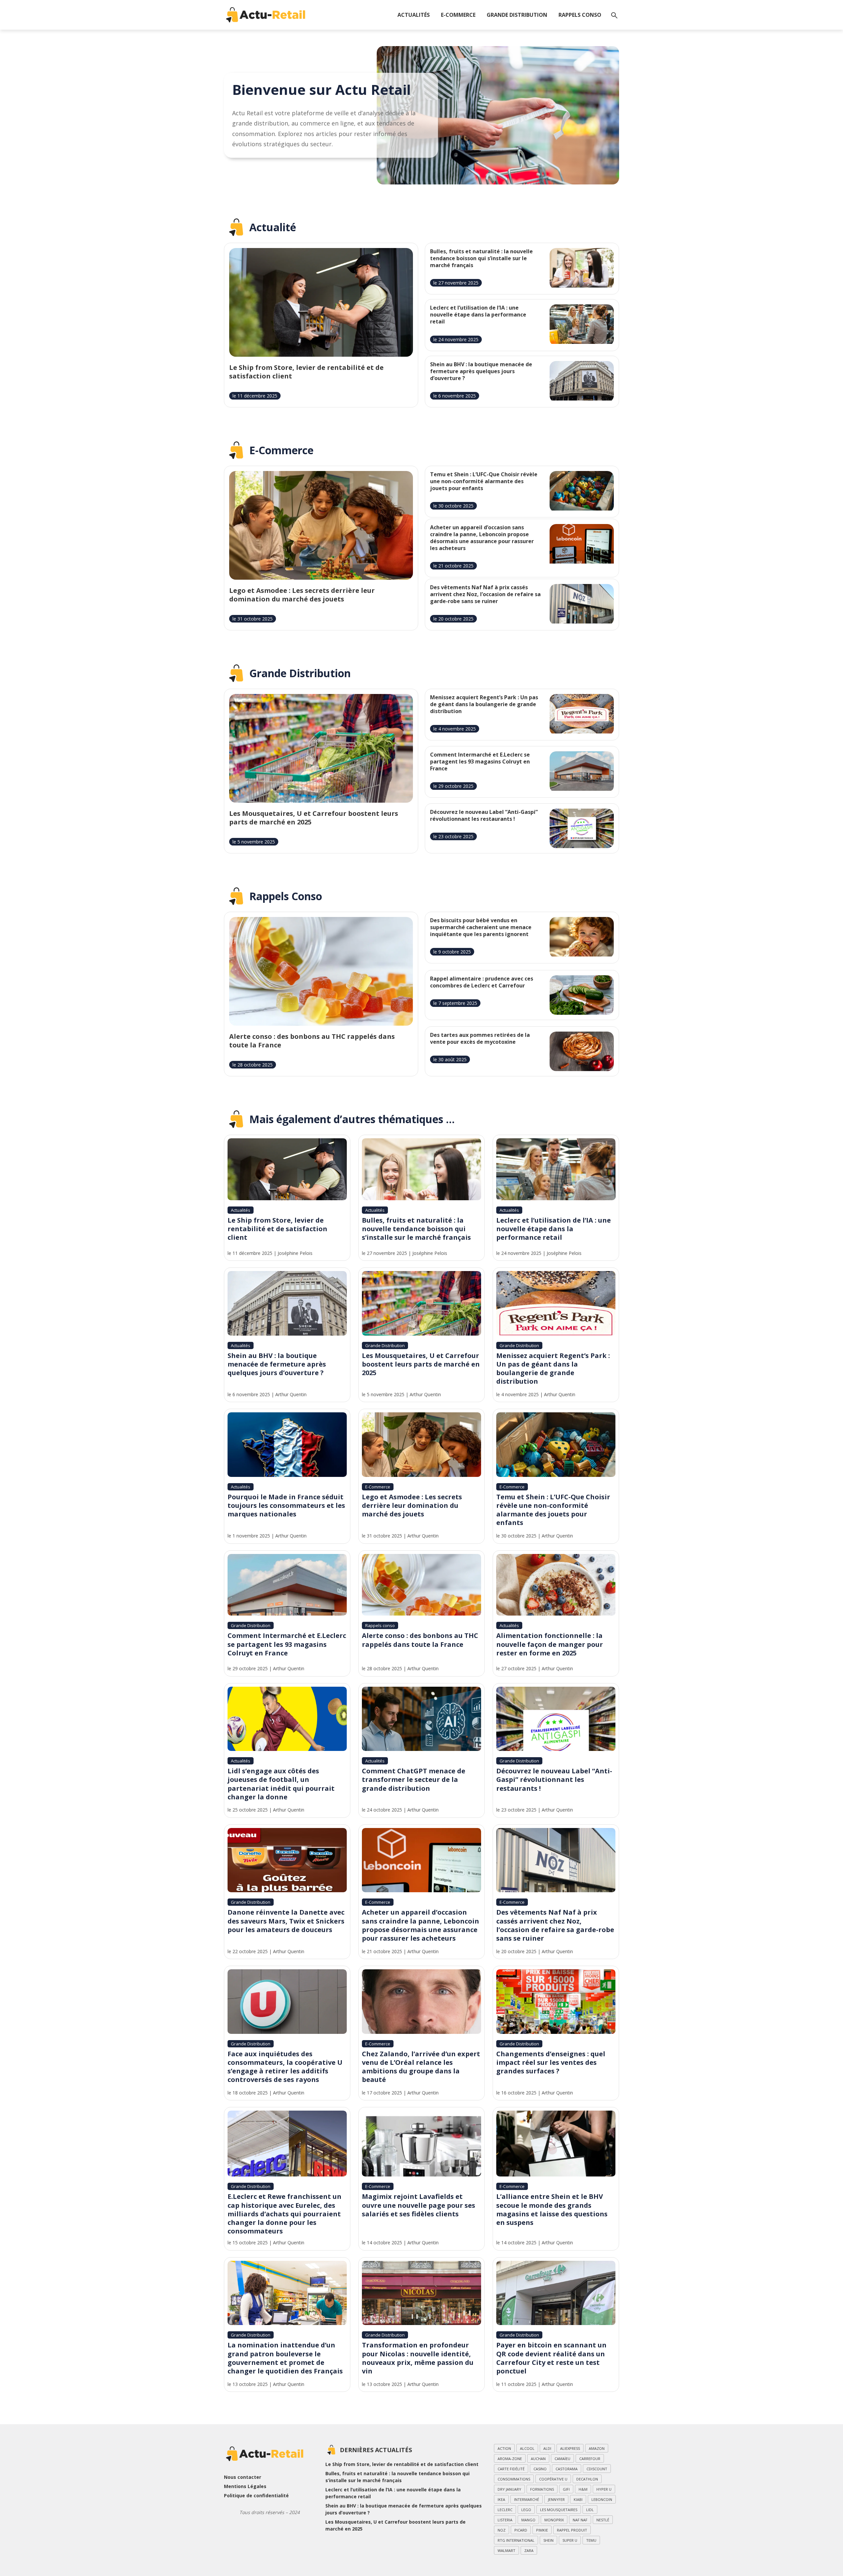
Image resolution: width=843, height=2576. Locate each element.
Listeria (505, 2520)
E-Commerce (458, 15)
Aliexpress (570, 2448)
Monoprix (554, 2520)
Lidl (590, 2510)
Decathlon (587, 2479)
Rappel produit (572, 2530)
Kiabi (578, 2499)
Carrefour (590, 2459)
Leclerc (505, 2510)
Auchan (538, 2459)
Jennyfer (556, 2499)
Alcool (527, 2448)
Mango (528, 2520)
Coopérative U (553, 2479)
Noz (502, 2530)
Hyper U (604, 2489)
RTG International (516, 2540)
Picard (521, 2530)
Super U (570, 2540)
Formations (542, 2489)
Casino (540, 2469)
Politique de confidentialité (256, 2495)
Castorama (567, 2469)
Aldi (547, 2448)
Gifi (566, 2489)
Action (504, 2448)
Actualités (414, 15)
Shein (548, 2540)
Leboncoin (602, 2499)
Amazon (597, 2448)
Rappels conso (580, 15)
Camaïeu (562, 2459)
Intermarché (527, 2499)
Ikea (501, 2499)
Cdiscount (597, 2469)
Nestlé (603, 2520)
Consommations (514, 2479)
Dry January (509, 2489)
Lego (526, 2510)
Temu (591, 2540)
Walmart (506, 2550)
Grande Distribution (517, 15)
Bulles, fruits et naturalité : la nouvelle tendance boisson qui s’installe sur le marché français (397, 2477)
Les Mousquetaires (559, 2510)
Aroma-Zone (510, 2459)
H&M (583, 2489)
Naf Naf (580, 2520)
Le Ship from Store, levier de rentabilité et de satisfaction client (402, 2464)
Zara (529, 2550)
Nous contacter (243, 2477)
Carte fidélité (511, 2469)
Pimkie (542, 2530)
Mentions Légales (245, 2486)
